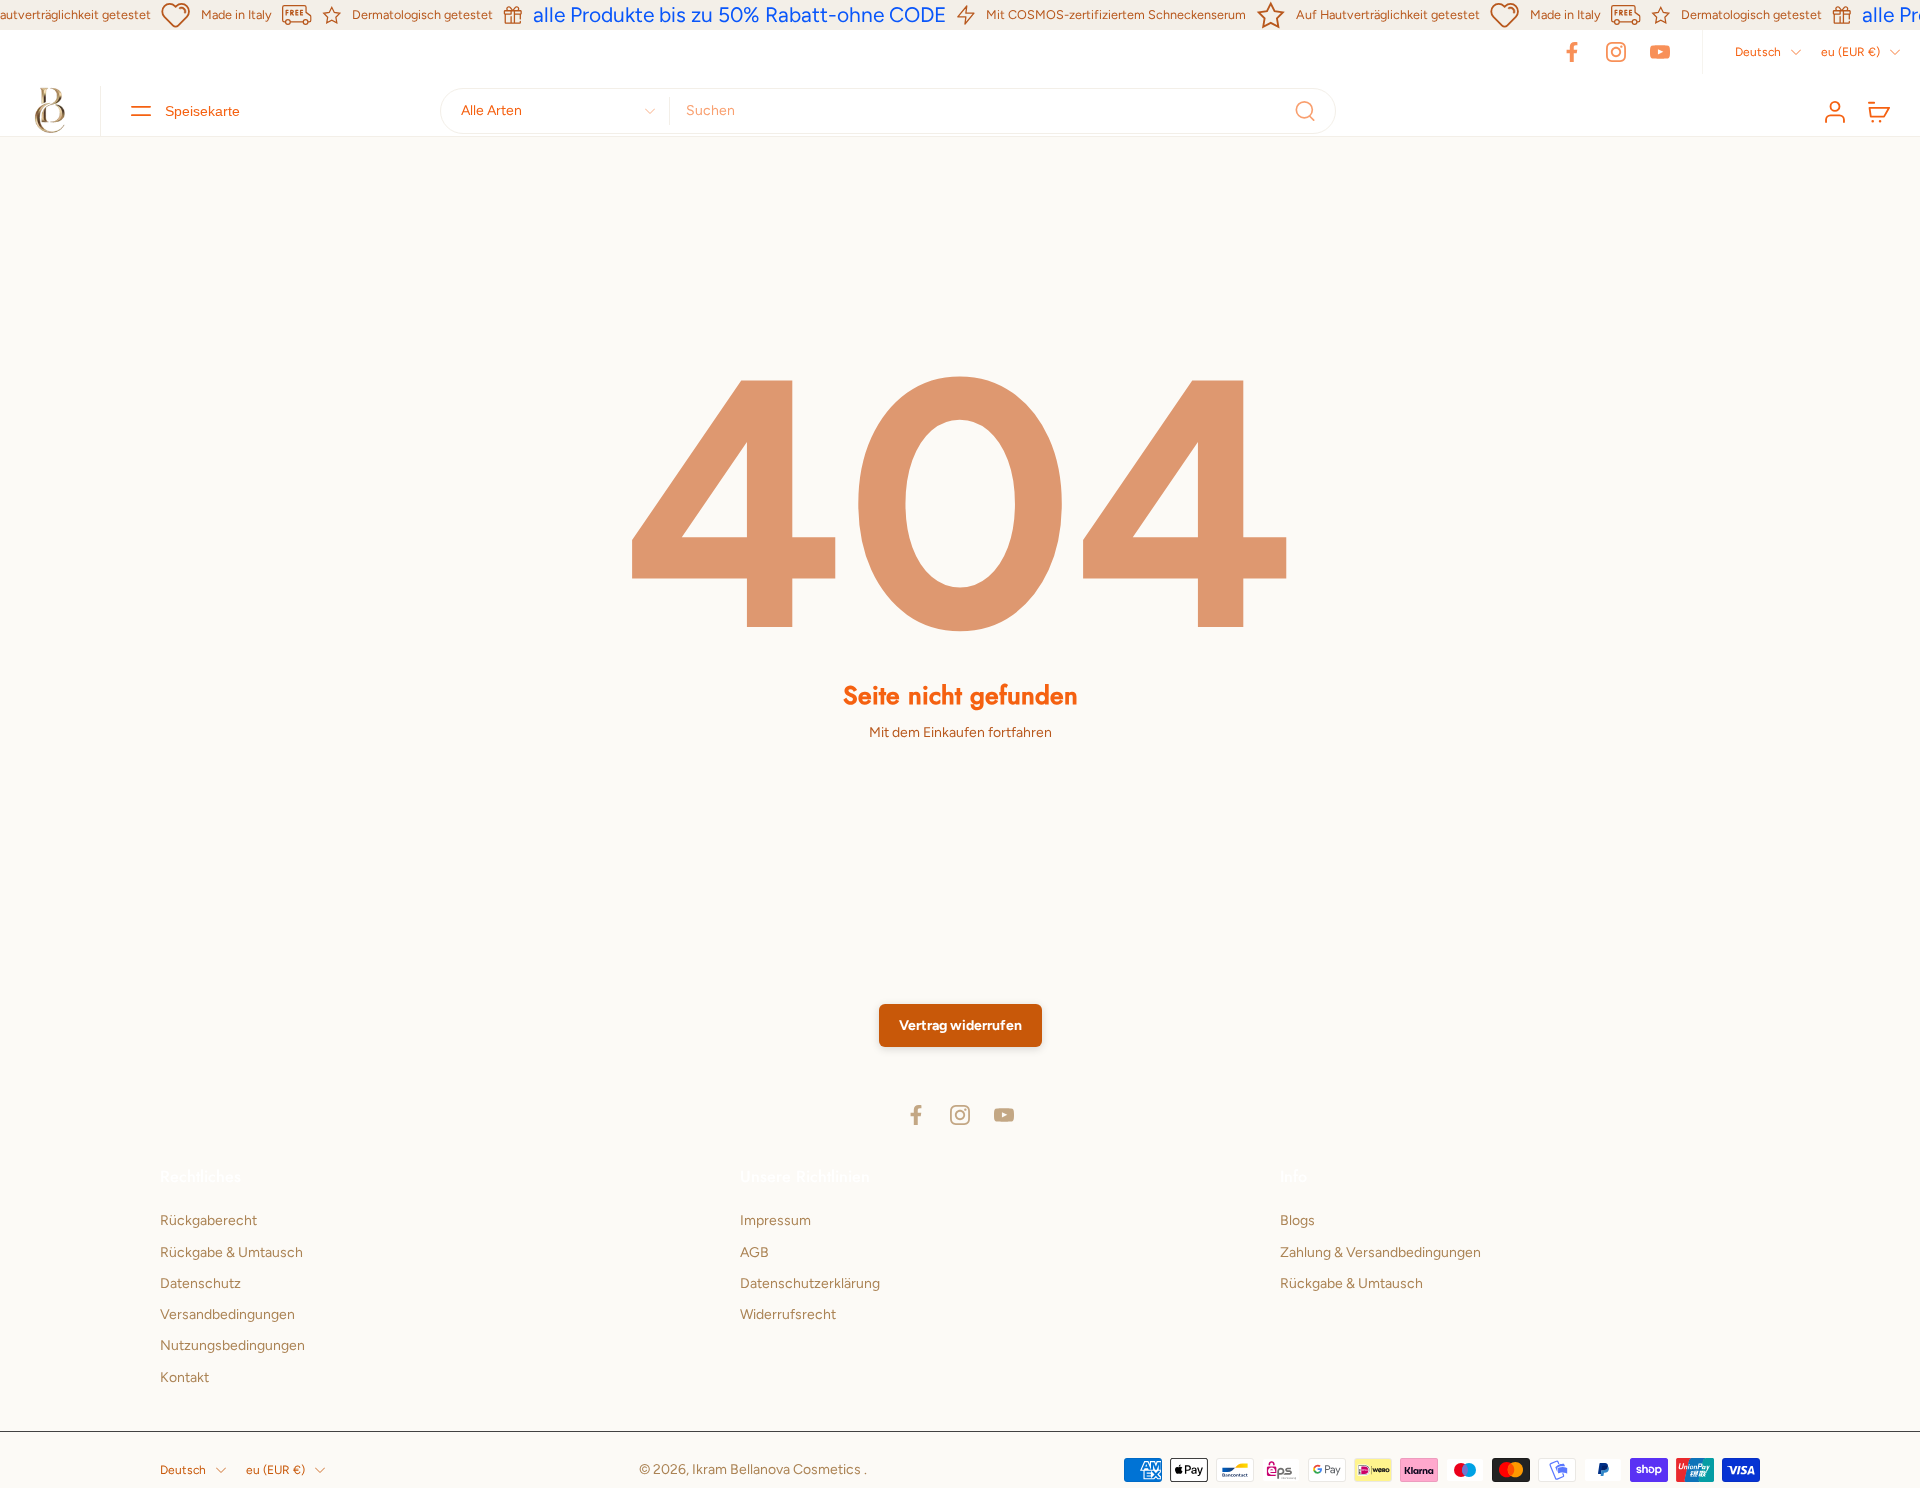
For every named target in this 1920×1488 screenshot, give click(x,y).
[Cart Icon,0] (1878, 111)
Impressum (775, 1220)
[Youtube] (1660, 52)
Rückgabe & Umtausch (231, 1251)
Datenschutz (200, 1283)
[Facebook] (1572, 52)
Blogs (1297, 1220)
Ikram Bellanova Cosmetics (778, 1469)
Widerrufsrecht (788, 1314)
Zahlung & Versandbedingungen (1380, 1251)
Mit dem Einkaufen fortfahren (960, 732)
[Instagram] (1616, 52)
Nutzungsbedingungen (232, 1345)
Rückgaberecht (208, 1220)
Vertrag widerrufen (960, 1025)
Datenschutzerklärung (810, 1283)
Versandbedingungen (227, 1314)
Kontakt (184, 1376)
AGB (754, 1251)
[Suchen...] (1305, 111)
